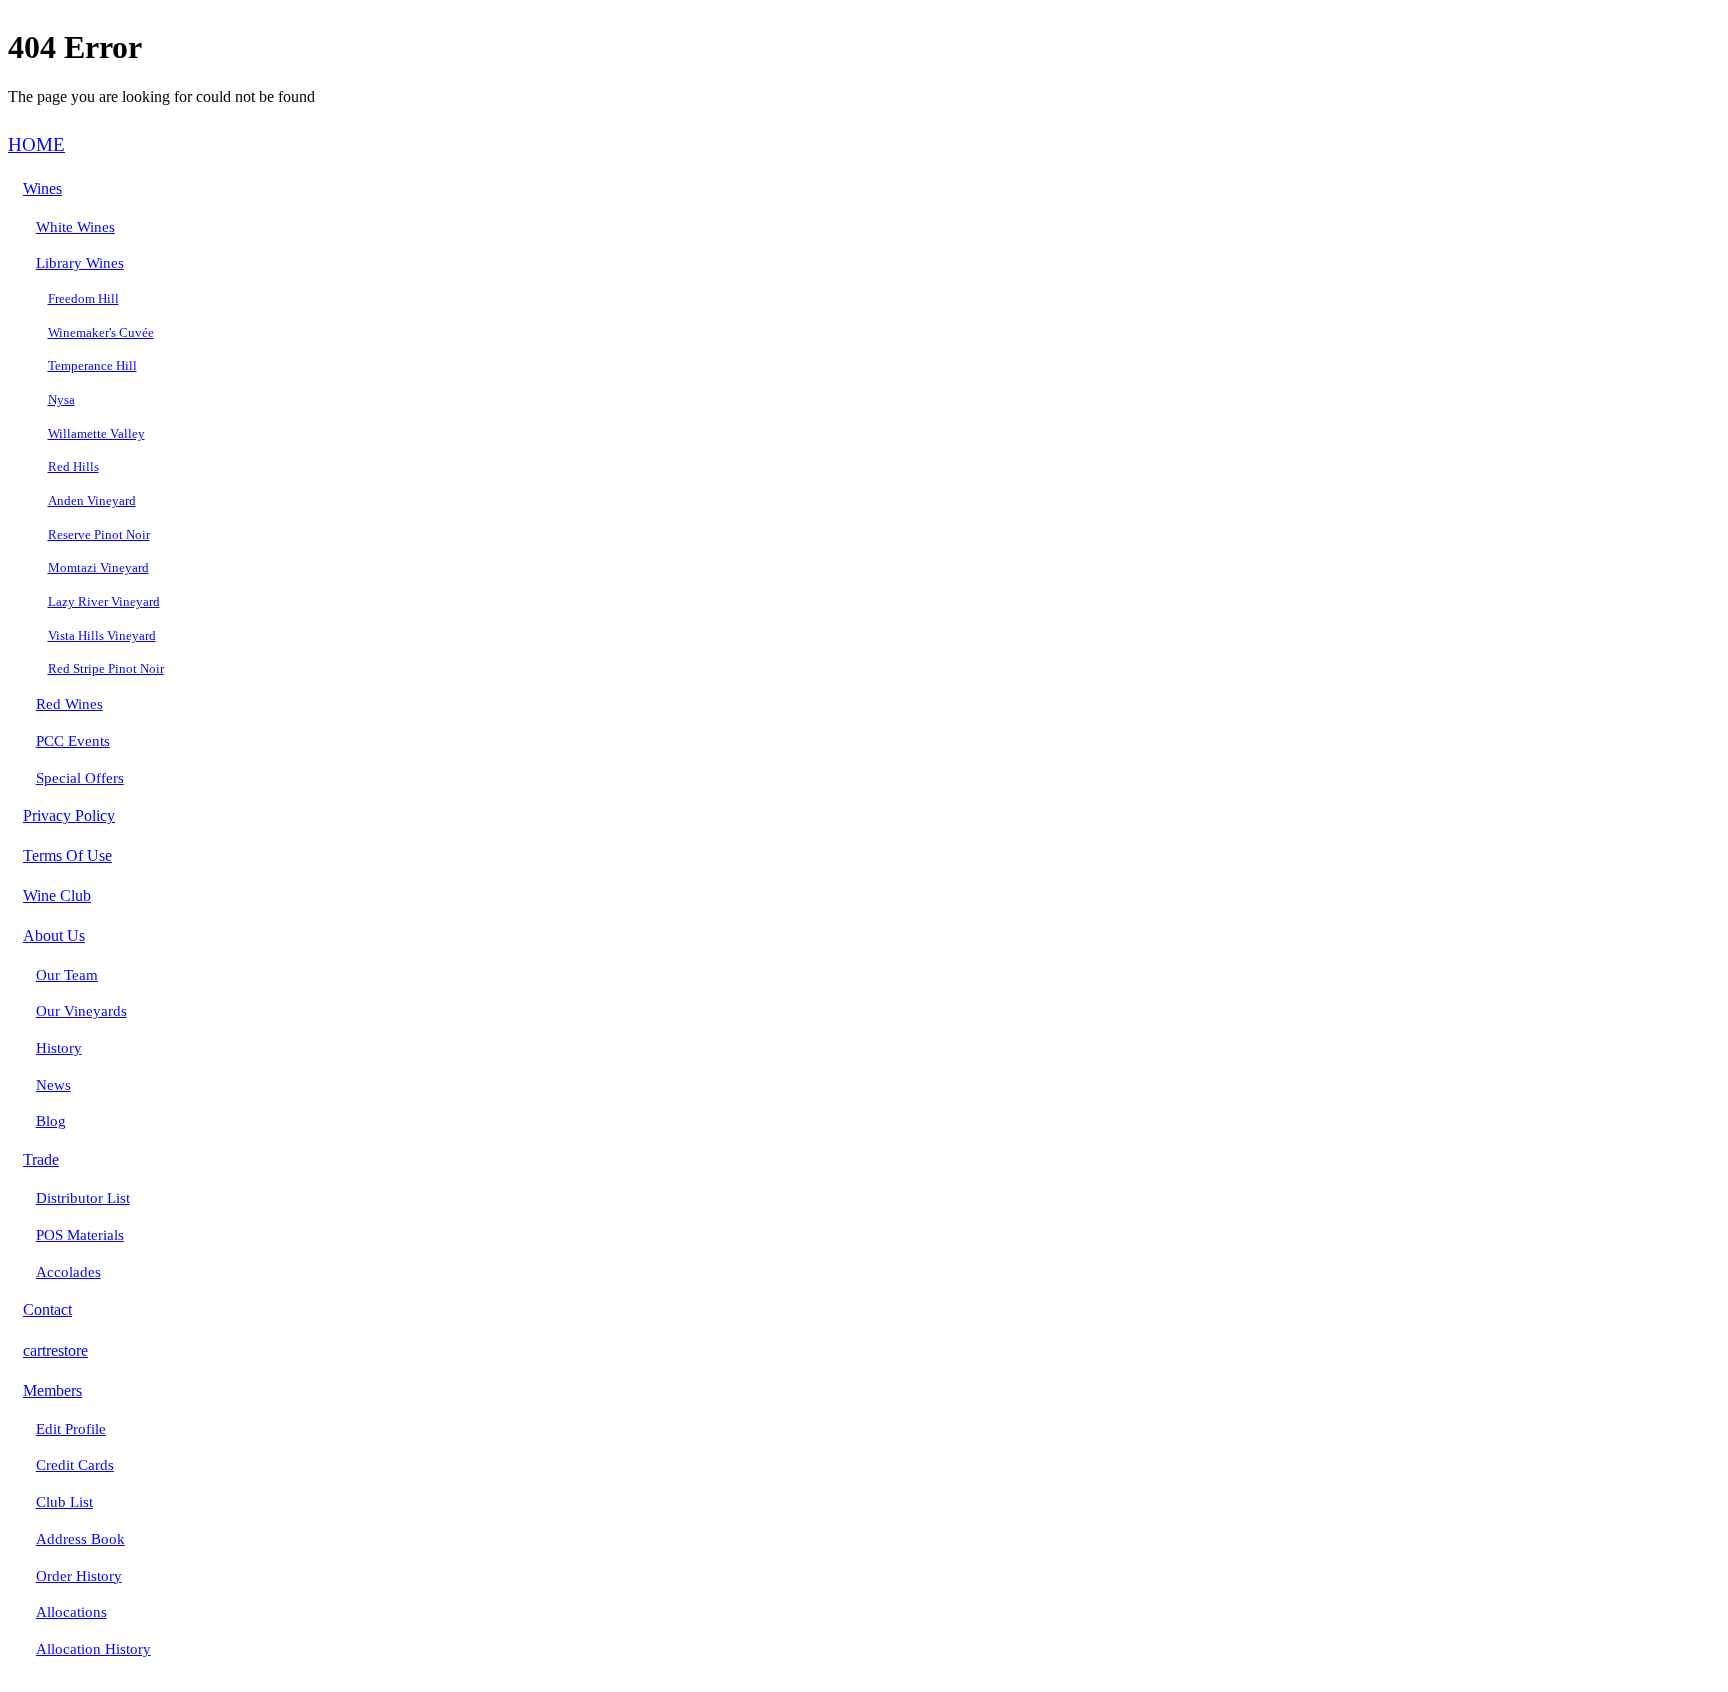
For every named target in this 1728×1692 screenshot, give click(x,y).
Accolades (68, 1272)
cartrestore (55, 1350)
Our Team (67, 975)
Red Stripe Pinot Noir (106, 668)
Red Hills (73, 466)
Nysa (61, 399)
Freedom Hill (83, 298)
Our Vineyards (81, 1011)
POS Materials (80, 1235)
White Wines (75, 227)
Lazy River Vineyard (104, 601)
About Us (54, 935)
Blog (51, 1121)
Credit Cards (75, 1465)
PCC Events (73, 741)
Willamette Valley (96, 433)
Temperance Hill (92, 365)
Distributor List (83, 1198)
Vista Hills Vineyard (102, 635)
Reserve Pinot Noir (99, 534)
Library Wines (80, 263)
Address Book (80, 1539)
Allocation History (93, 1649)
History (59, 1048)
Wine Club (57, 895)
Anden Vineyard (92, 500)
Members (52, 1390)
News (53, 1085)
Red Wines (69, 704)
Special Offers (80, 778)
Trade (41, 1159)
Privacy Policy (69, 815)
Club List (64, 1502)
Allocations (71, 1612)
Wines (42, 188)
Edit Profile (71, 1429)
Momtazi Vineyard (98, 567)
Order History (79, 1576)
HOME (36, 144)
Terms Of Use (67, 855)
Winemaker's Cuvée (101, 332)
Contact (47, 1309)
